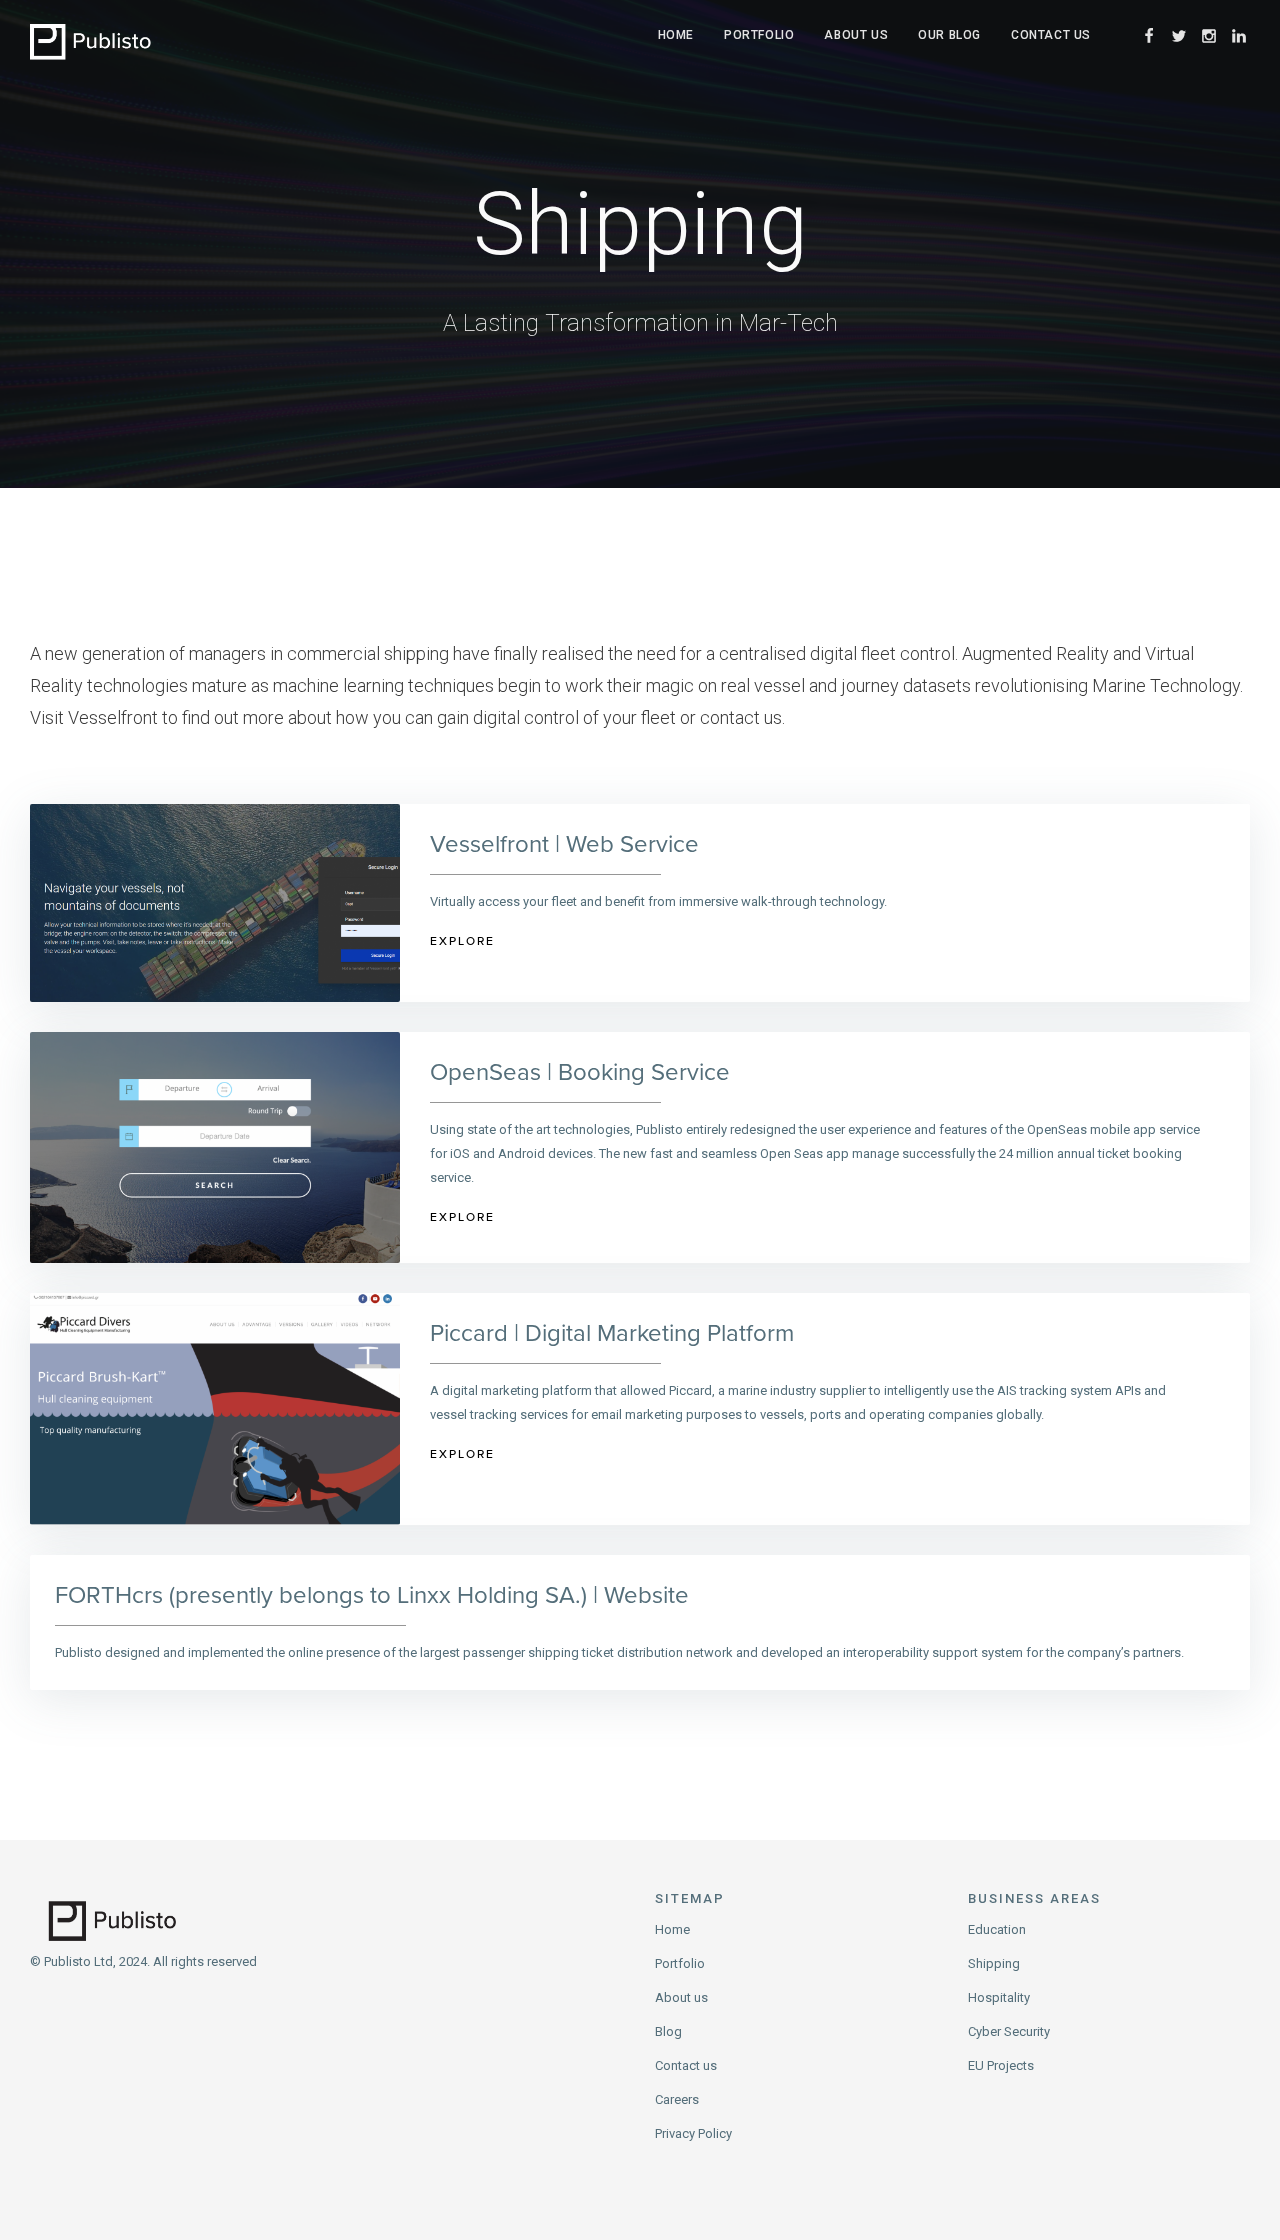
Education (997, 1929)
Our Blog (949, 35)
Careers (677, 2099)
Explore (462, 940)
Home (676, 35)
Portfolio (759, 35)
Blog (668, 2031)
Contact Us (1051, 35)
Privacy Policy (693, 2133)
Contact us (686, 2065)
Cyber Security (1009, 2031)
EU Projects (1001, 2065)
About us (856, 35)
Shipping (994, 1963)
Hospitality (999, 1997)
